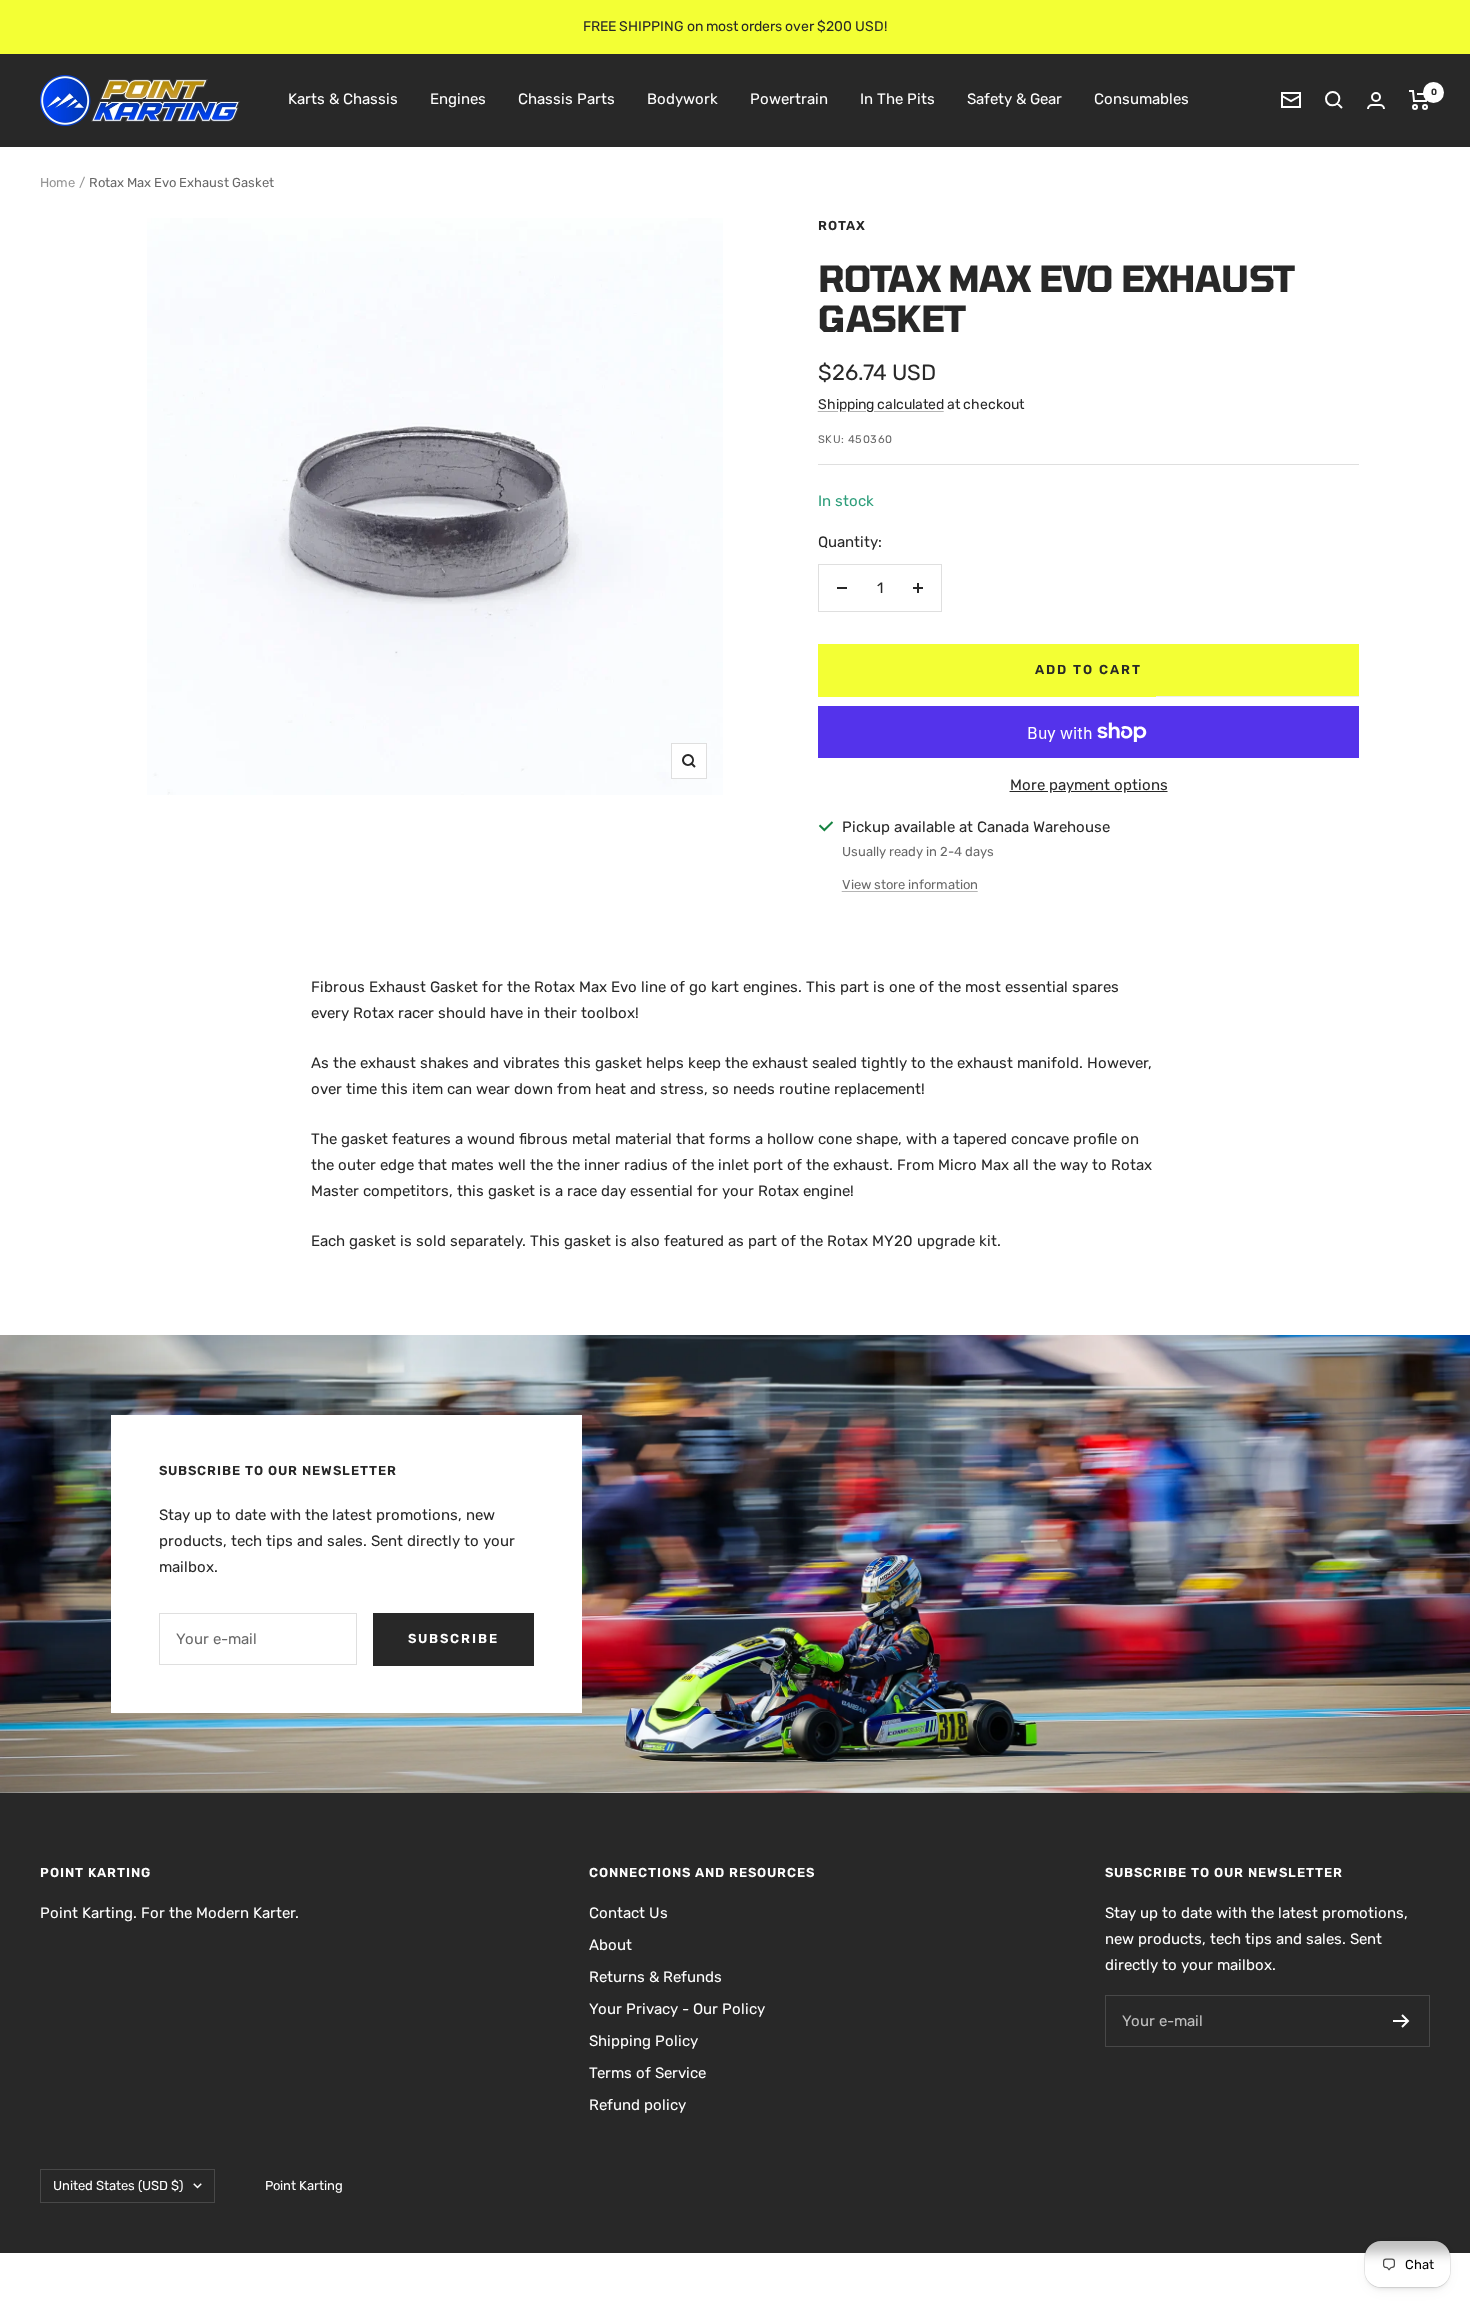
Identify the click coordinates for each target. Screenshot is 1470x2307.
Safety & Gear (1014, 99)
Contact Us (628, 1913)
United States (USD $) (118, 2185)
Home (57, 182)
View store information (910, 884)
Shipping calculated (881, 404)
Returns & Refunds (655, 1977)
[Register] (1401, 2021)
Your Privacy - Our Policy (677, 2009)
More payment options (1089, 785)
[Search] (1334, 100)
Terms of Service (647, 2073)
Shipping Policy (643, 2041)
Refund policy (637, 2105)
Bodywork (682, 99)
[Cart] (1419, 100)
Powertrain (789, 99)
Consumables (1141, 99)
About (610, 1945)
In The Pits (897, 99)
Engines (458, 99)
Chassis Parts (566, 99)
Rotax (842, 225)
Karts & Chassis (343, 99)
